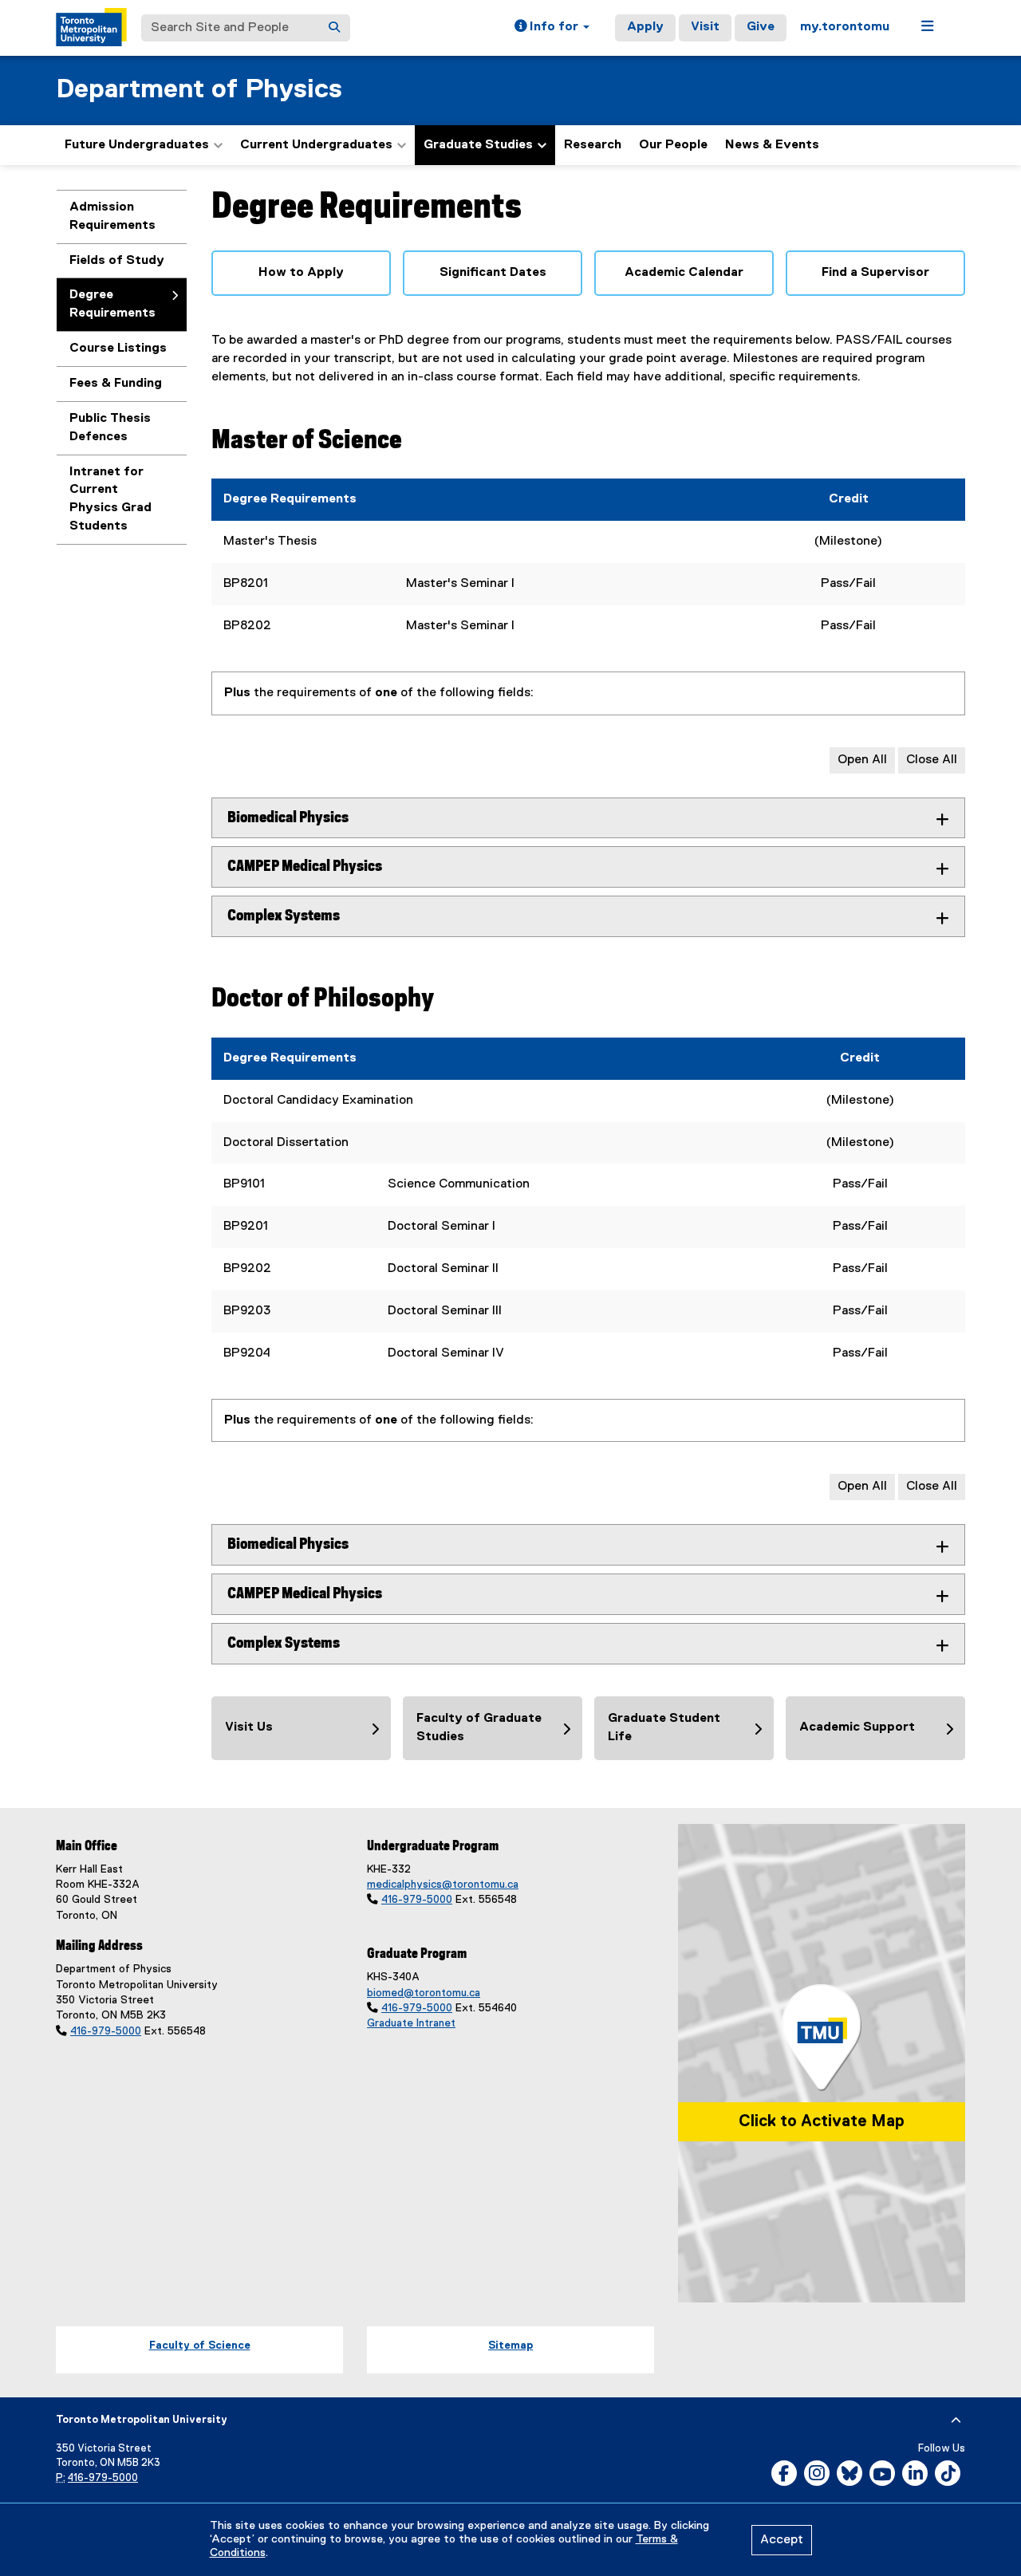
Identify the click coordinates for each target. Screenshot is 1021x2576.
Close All (932, 760)
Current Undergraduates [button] (316, 145)
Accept (782, 2540)
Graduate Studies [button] (478, 145)
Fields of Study (117, 261)
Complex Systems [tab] (284, 916)
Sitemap (510, 2346)
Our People (673, 145)
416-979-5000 (106, 2031)
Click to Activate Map (822, 2121)
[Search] (334, 28)
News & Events (772, 145)
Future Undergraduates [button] (137, 145)
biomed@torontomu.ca (424, 1993)
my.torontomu (845, 27)
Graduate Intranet (411, 2023)
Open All (862, 760)
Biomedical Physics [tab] (288, 818)
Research (593, 145)
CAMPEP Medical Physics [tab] (305, 867)
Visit (705, 27)
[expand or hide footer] (956, 2420)
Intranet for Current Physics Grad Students (110, 500)
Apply (645, 27)
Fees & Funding (116, 384)
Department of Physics (199, 90)
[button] (552, 28)
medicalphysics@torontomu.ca (443, 1885)
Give (761, 27)
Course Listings (118, 349)
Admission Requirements (112, 217)
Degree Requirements (112, 304)
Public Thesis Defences (110, 428)
